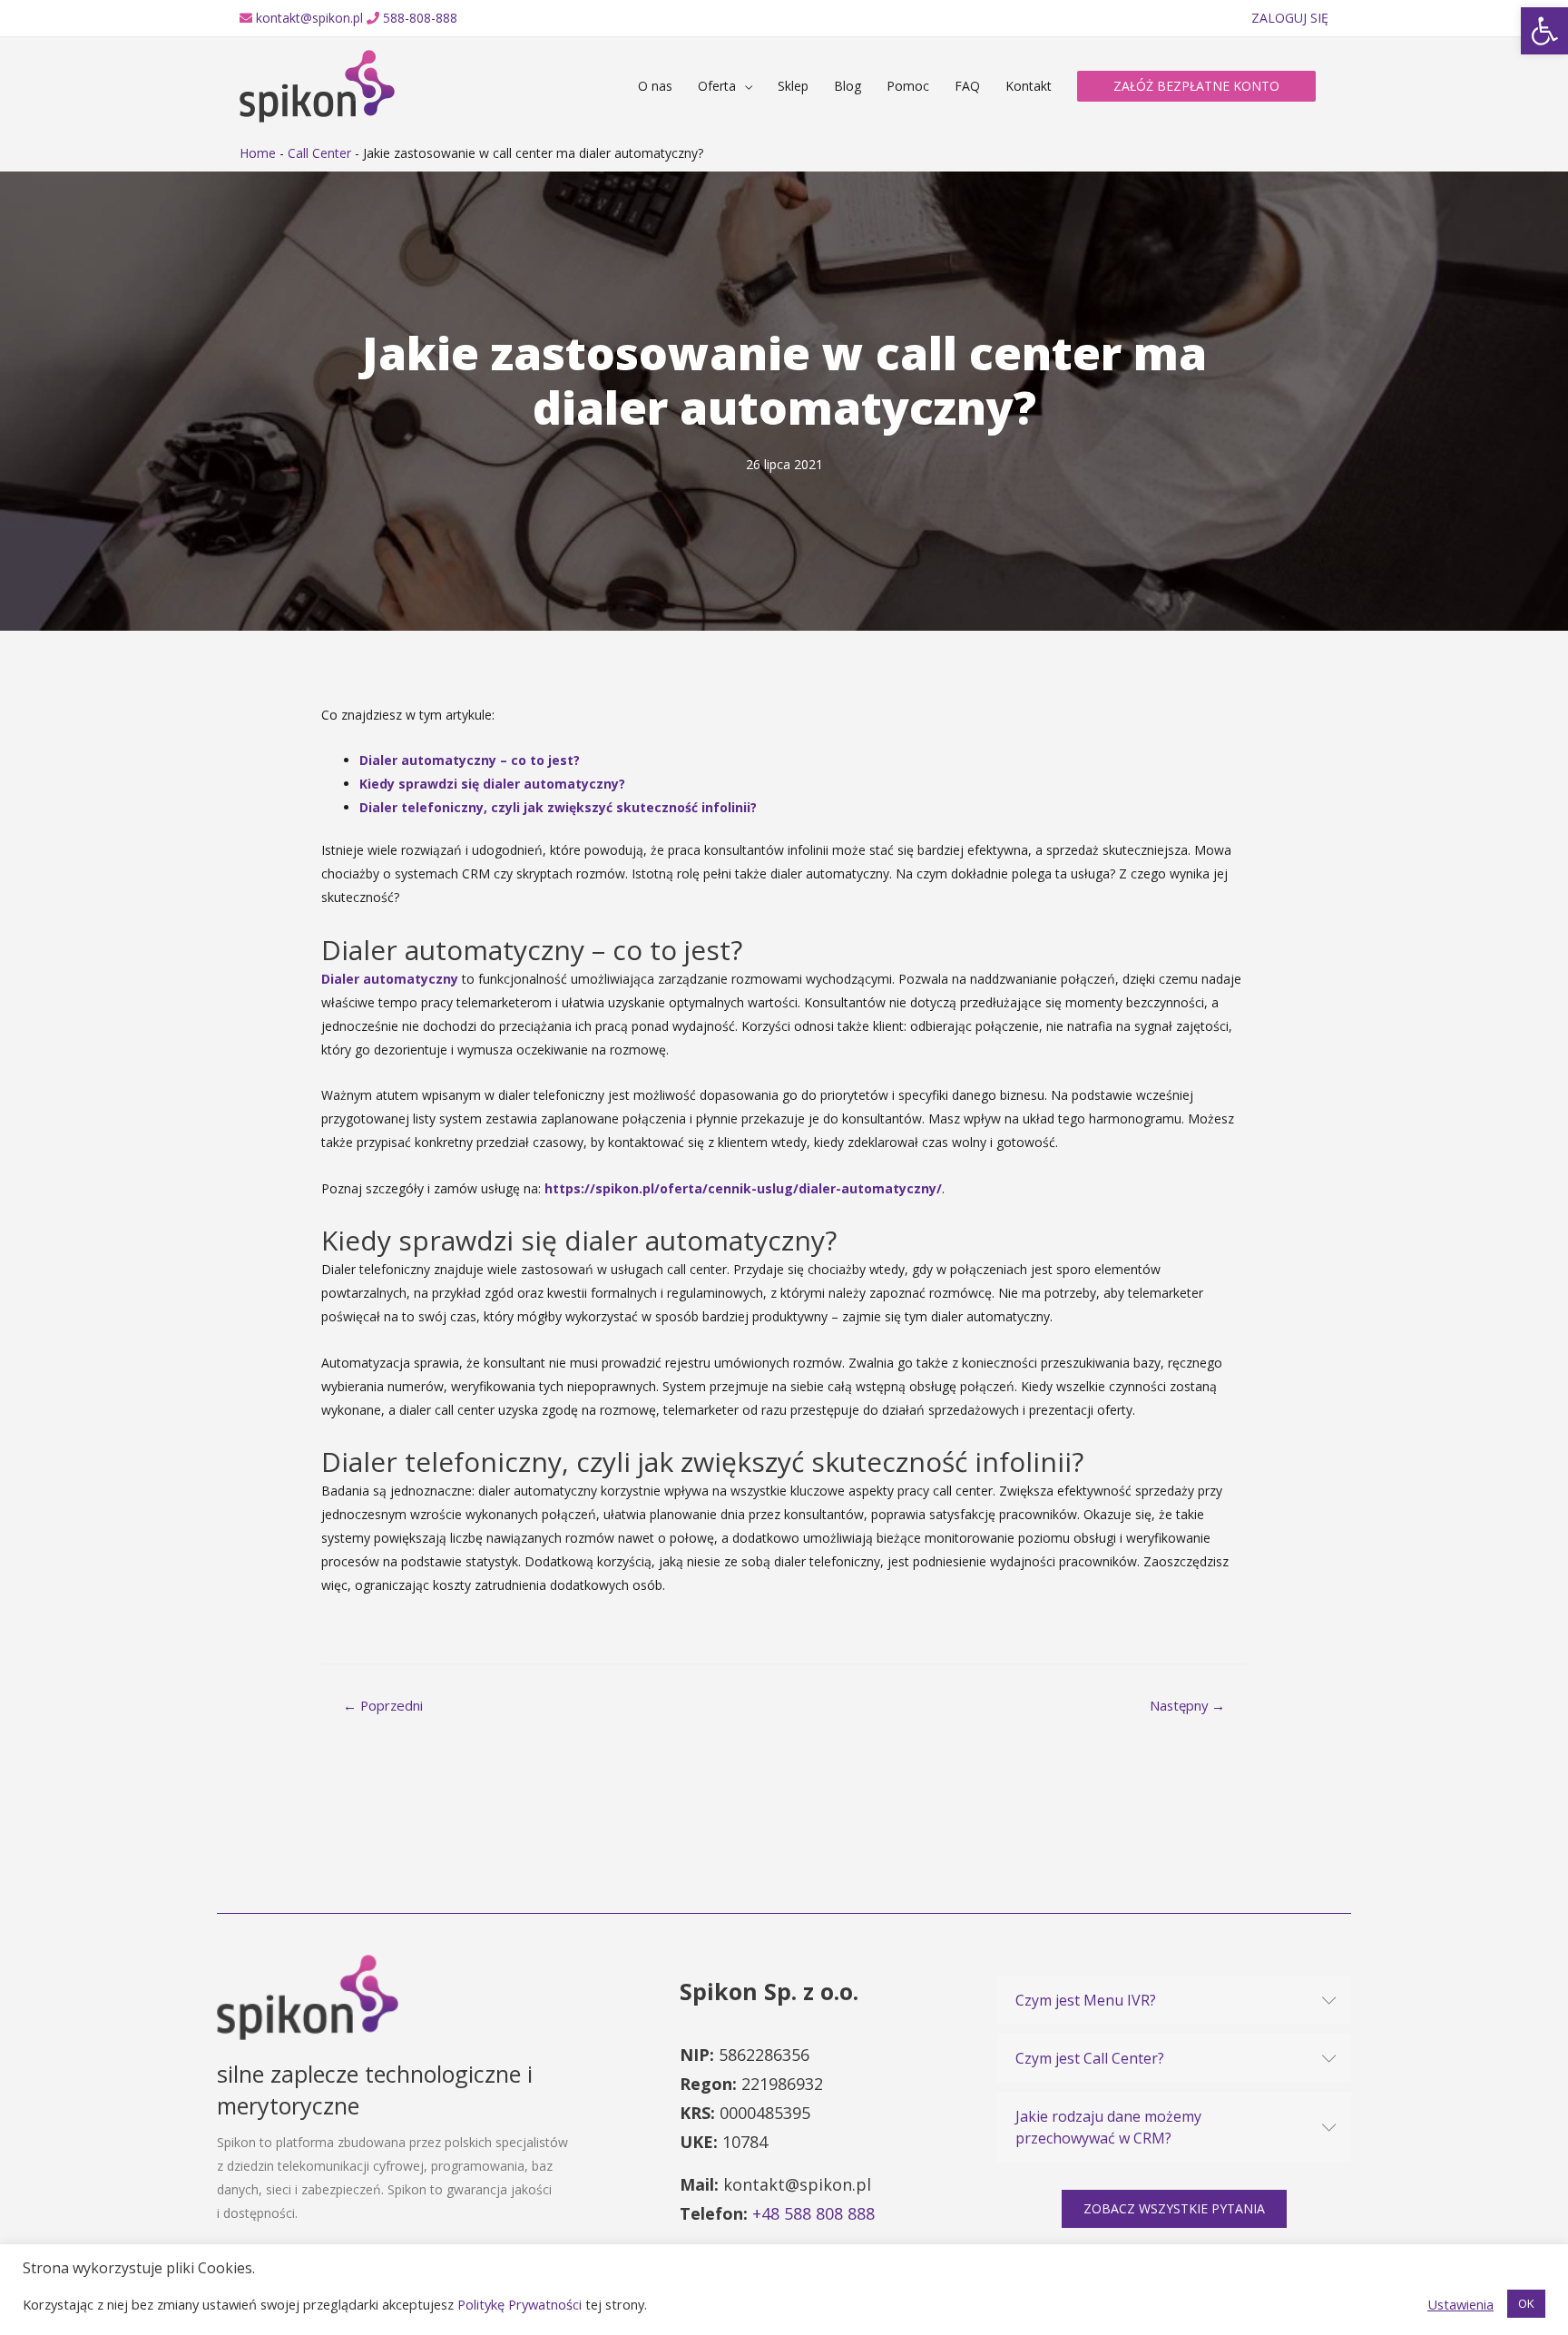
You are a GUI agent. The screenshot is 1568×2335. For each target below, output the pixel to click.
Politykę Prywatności (519, 2304)
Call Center (319, 153)
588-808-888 (420, 18)
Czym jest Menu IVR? (1086, 2000)
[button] (1174, 2209)
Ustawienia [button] (1460, 2304)
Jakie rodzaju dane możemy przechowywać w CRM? (1108, 2127)
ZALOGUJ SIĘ (1290, 18)
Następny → (1187, 1705)
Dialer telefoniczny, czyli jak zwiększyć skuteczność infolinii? (558, 807)
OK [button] (1526, 2303)
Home (258, 153)
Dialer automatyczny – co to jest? (470, 760)
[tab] (1174, 2000)
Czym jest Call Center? (1090, 2058)
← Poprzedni (383, 1705)
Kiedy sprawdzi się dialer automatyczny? (492, 784)
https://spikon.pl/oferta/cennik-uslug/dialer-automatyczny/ (743, 1188)
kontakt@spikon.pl (309, 18)
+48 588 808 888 (813, 2213)
